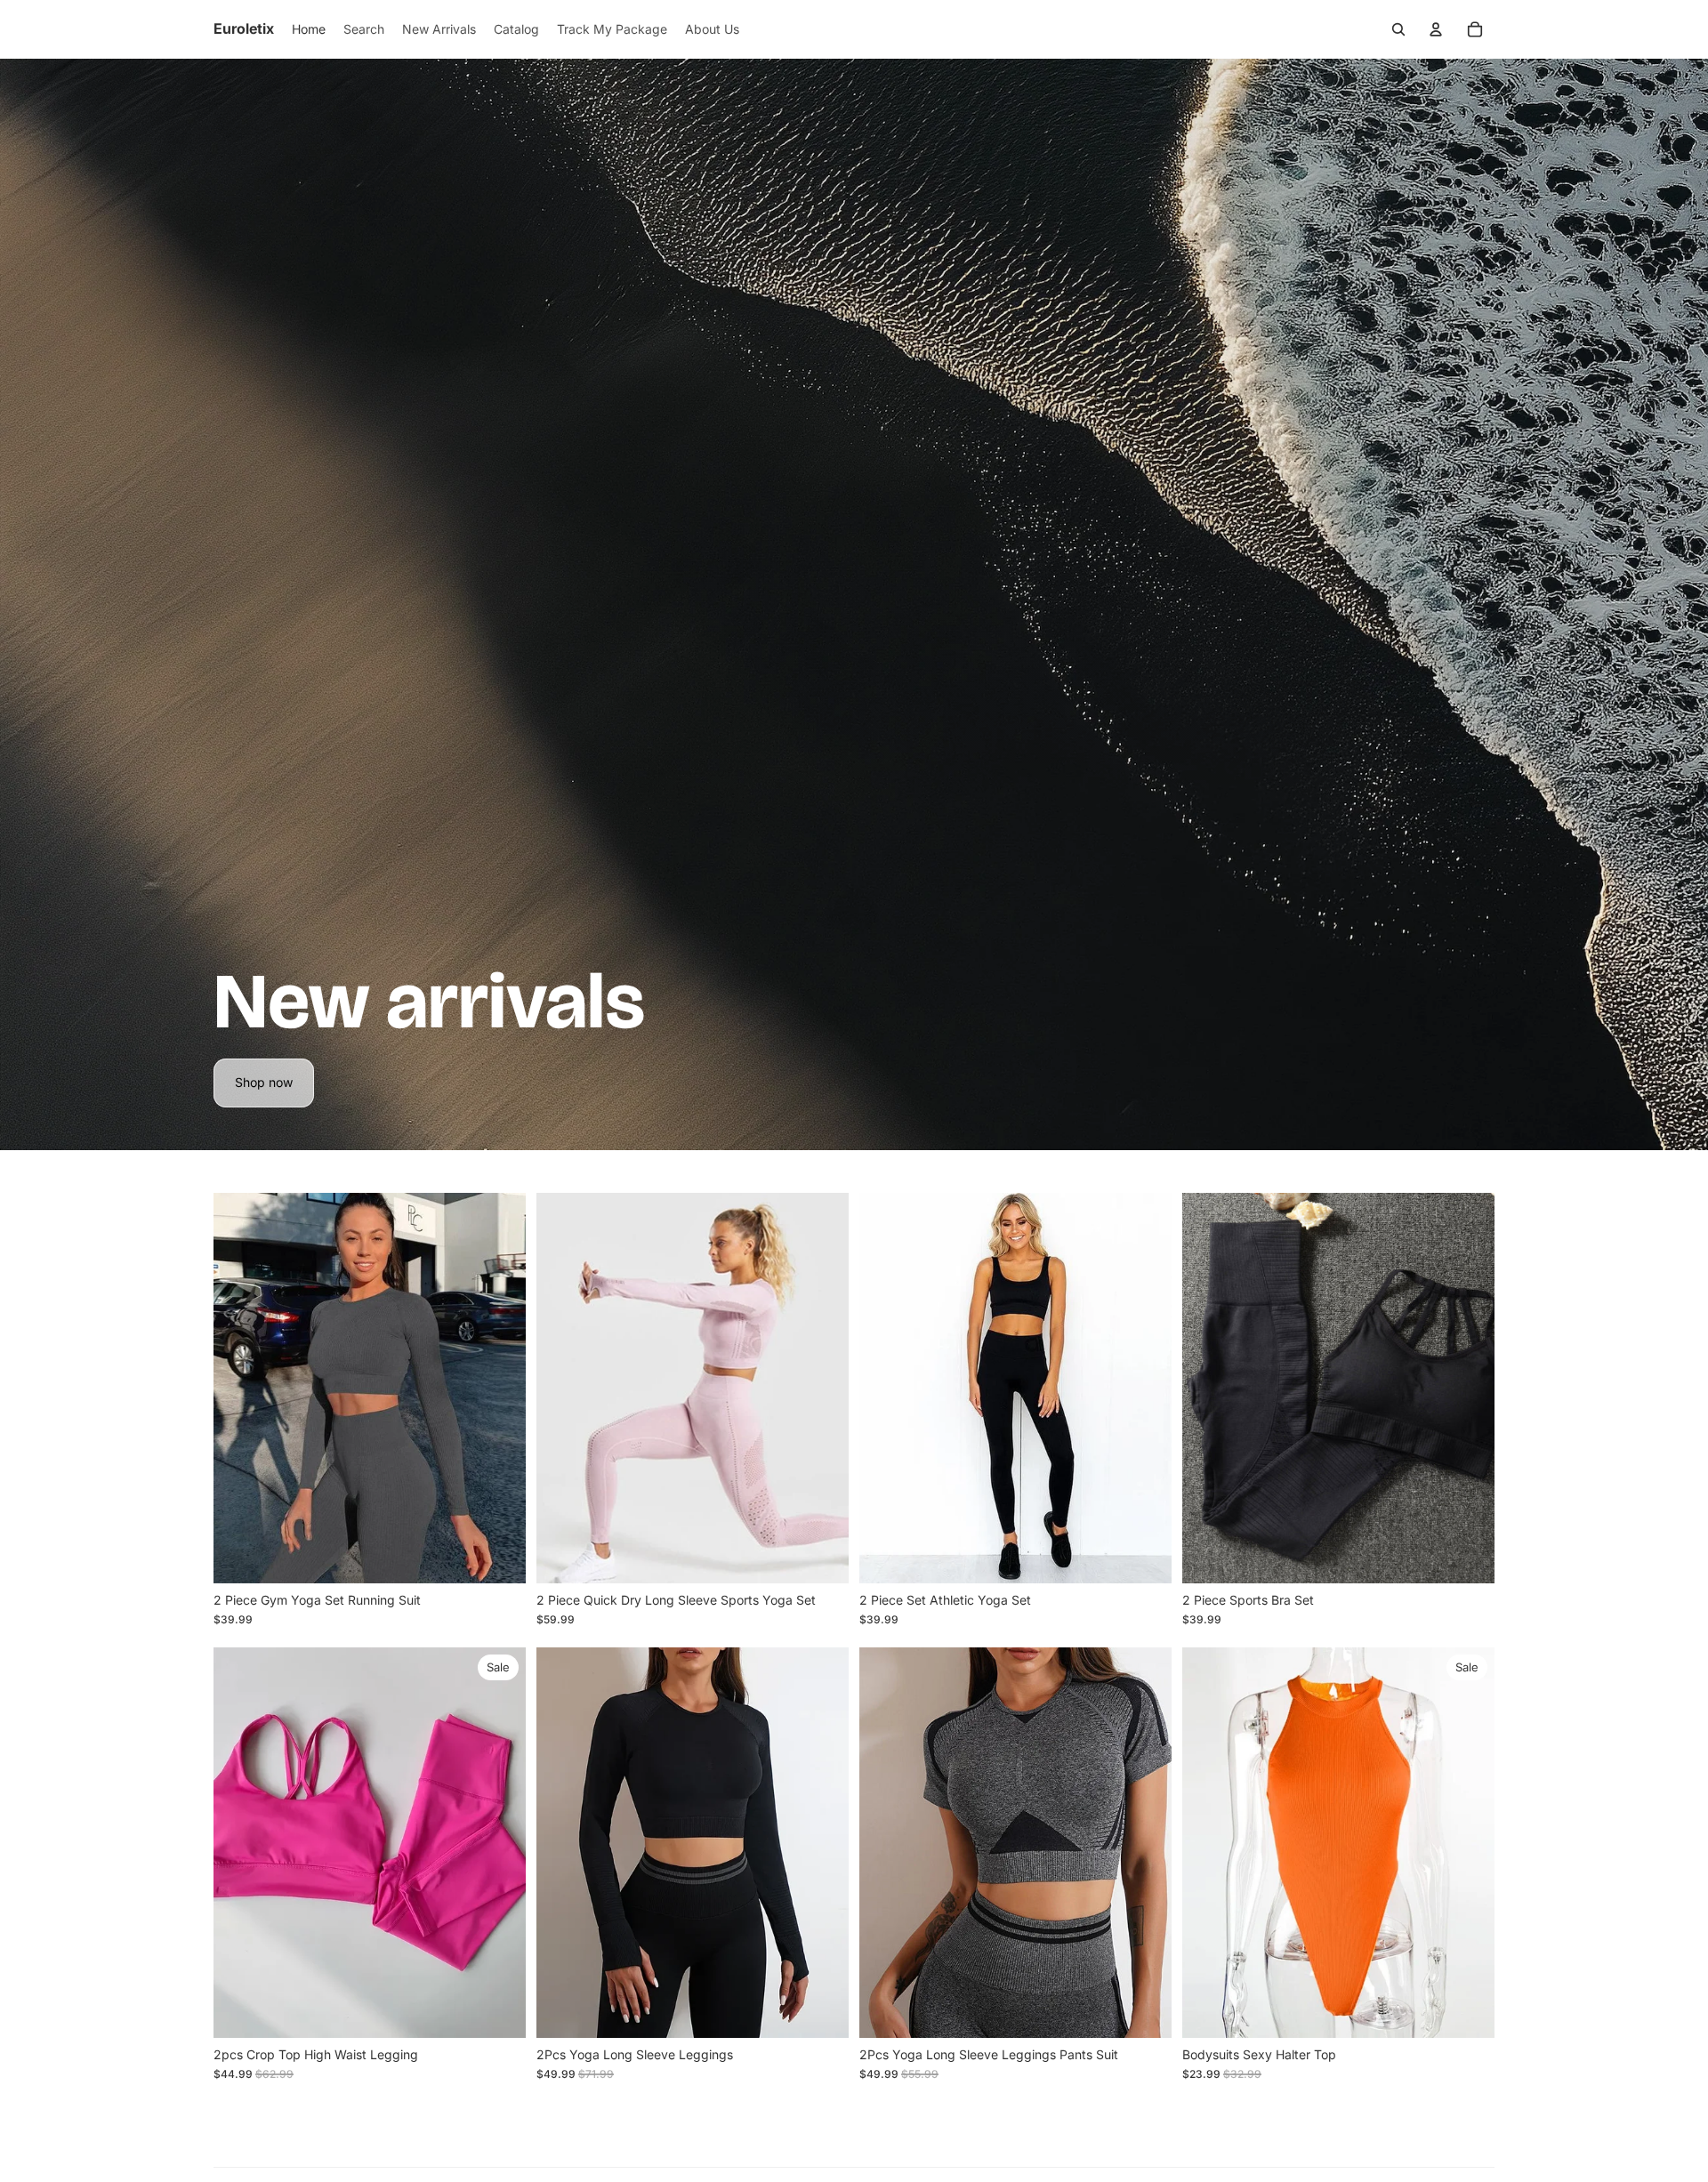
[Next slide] (499, 1388)
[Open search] (1398, 29)
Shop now (264, 1082)
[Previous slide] (240, 1388)
